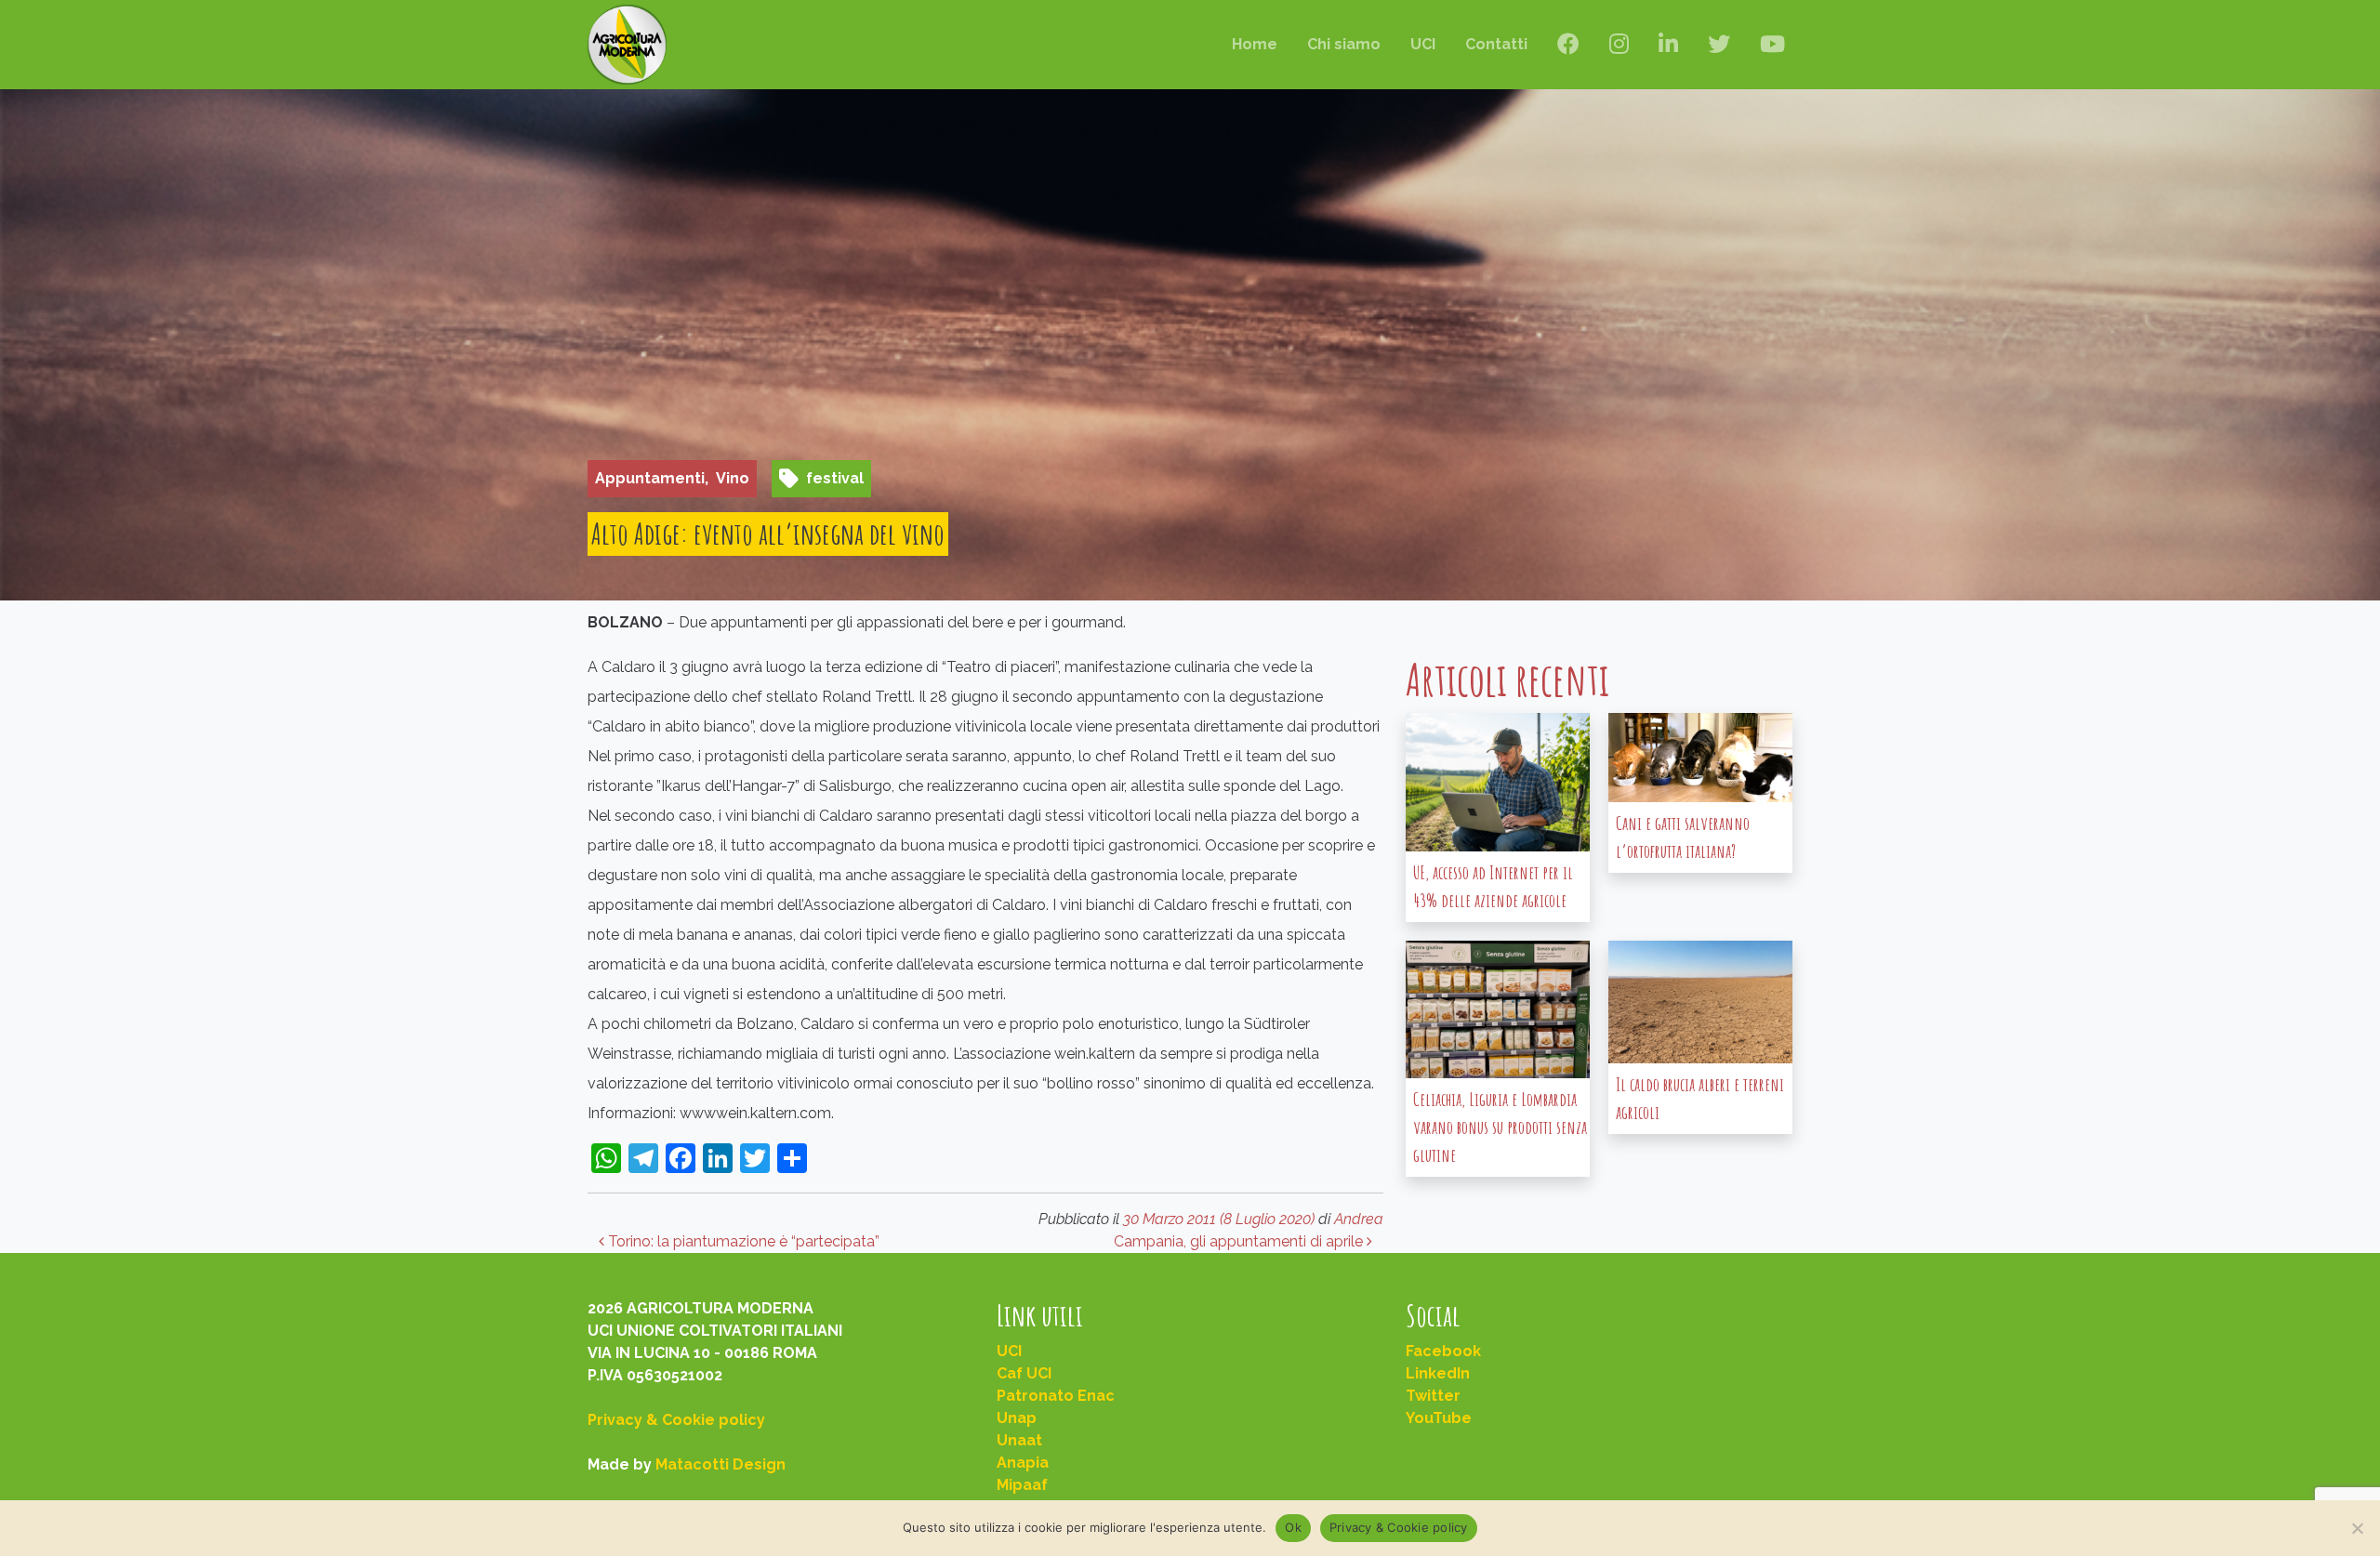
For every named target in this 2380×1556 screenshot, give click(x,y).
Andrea (1359, 1219)
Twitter (1433, 1396)
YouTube (1439, 1418)
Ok (1293, 1527)
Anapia (1023, 1463)
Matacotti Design (721, 1464)
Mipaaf (1022, 1485)
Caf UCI (1024, 1373)
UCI (1423, 44)
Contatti (1496, 44)
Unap (1017, 1418)
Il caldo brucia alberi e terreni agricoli (1700, 1098)
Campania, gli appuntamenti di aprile (1240, 1241)
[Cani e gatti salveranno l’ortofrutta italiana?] (1700, 758)
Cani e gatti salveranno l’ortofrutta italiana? (1683, 837)
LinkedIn (1438, 1373)
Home (1255, 44)
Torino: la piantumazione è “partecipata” (742, 1241)
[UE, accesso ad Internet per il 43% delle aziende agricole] (1498, 782)
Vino (733, 478)
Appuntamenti (650, 478)
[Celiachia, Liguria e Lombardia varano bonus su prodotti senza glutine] (1498, 1010)
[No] (2357, 1528)
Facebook (1443, 1351)
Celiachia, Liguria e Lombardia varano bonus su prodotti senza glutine (1500, 1127)
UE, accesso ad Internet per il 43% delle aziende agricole (1493, 886)
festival (835, 478)
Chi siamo (1344, 44)
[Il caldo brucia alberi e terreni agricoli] (1700, 1002)
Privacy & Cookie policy (676, 1420)
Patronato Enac (1056, 1396)
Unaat (1019, 1440)
